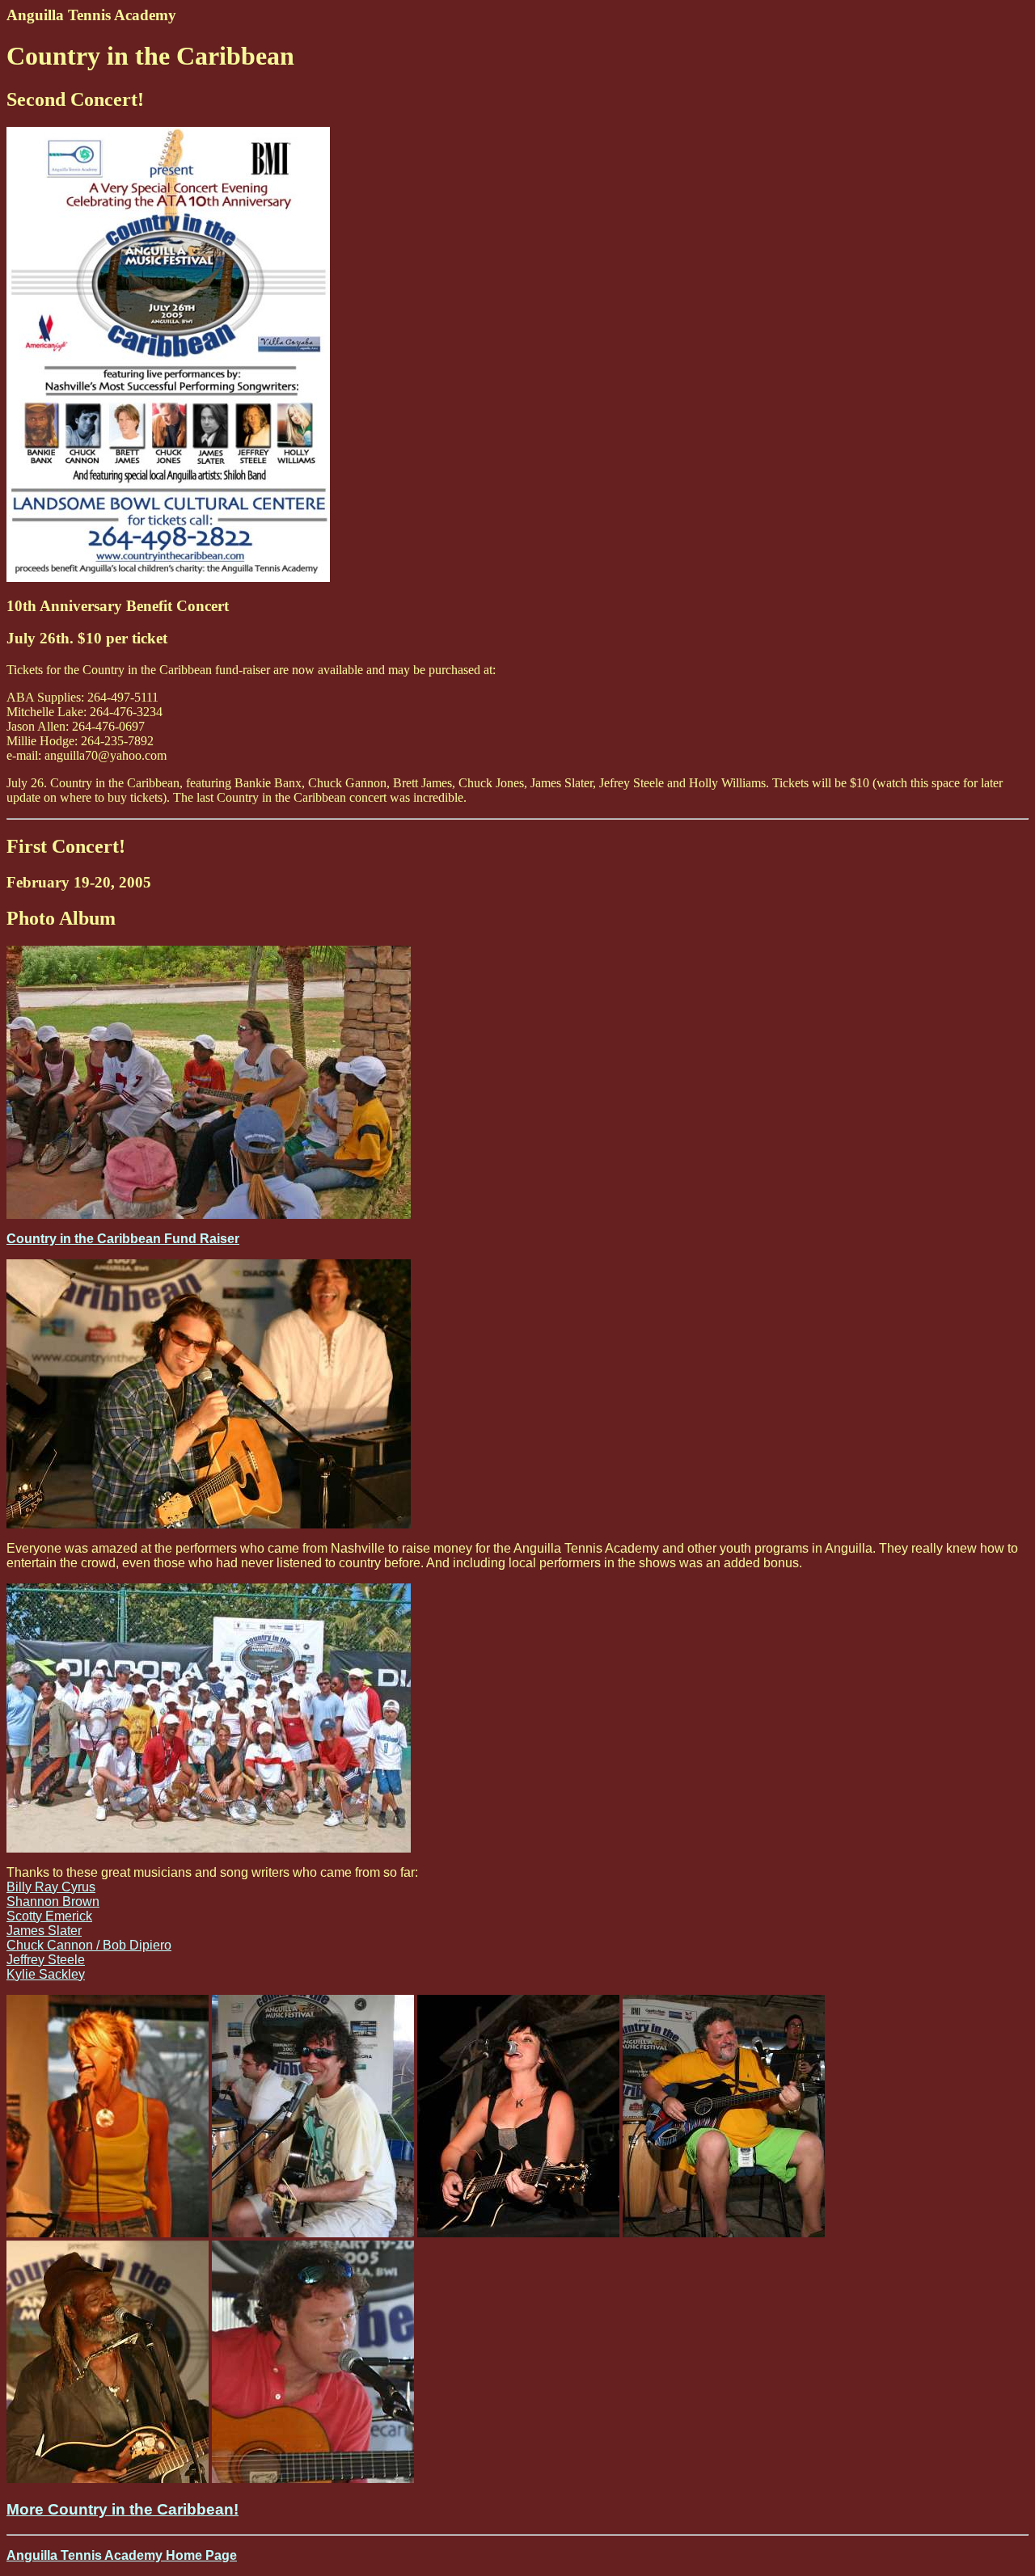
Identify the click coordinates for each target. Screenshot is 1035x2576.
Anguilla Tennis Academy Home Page (122, 2555)
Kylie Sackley (46, 1974)
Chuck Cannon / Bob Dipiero (89, 1945)
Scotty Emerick (49, 1916)
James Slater (44, 1931)
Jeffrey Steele (46, 1960)
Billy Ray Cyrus (51, 1887)
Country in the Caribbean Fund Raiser (123, 1239)
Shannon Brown (53, 1901)
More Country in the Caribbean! (123, 2509)
